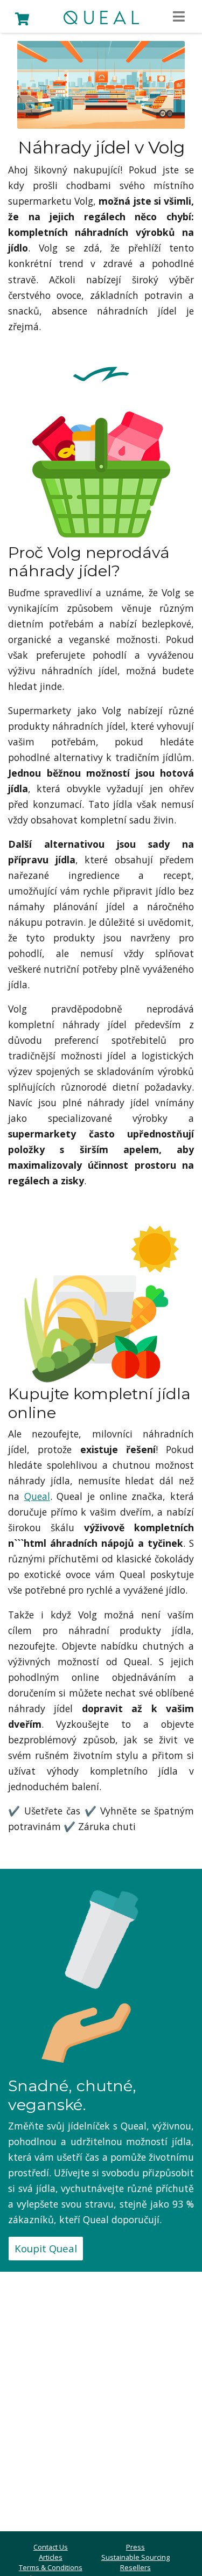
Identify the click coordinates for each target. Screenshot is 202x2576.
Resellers (135, 2567)
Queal (37, 1496)
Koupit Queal (46, 2248)
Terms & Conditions (51, 2567)
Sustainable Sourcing (135, 2557)
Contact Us (51, 2547)
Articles (51, 2557)
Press (135, 2547)
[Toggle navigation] (179, 17)
